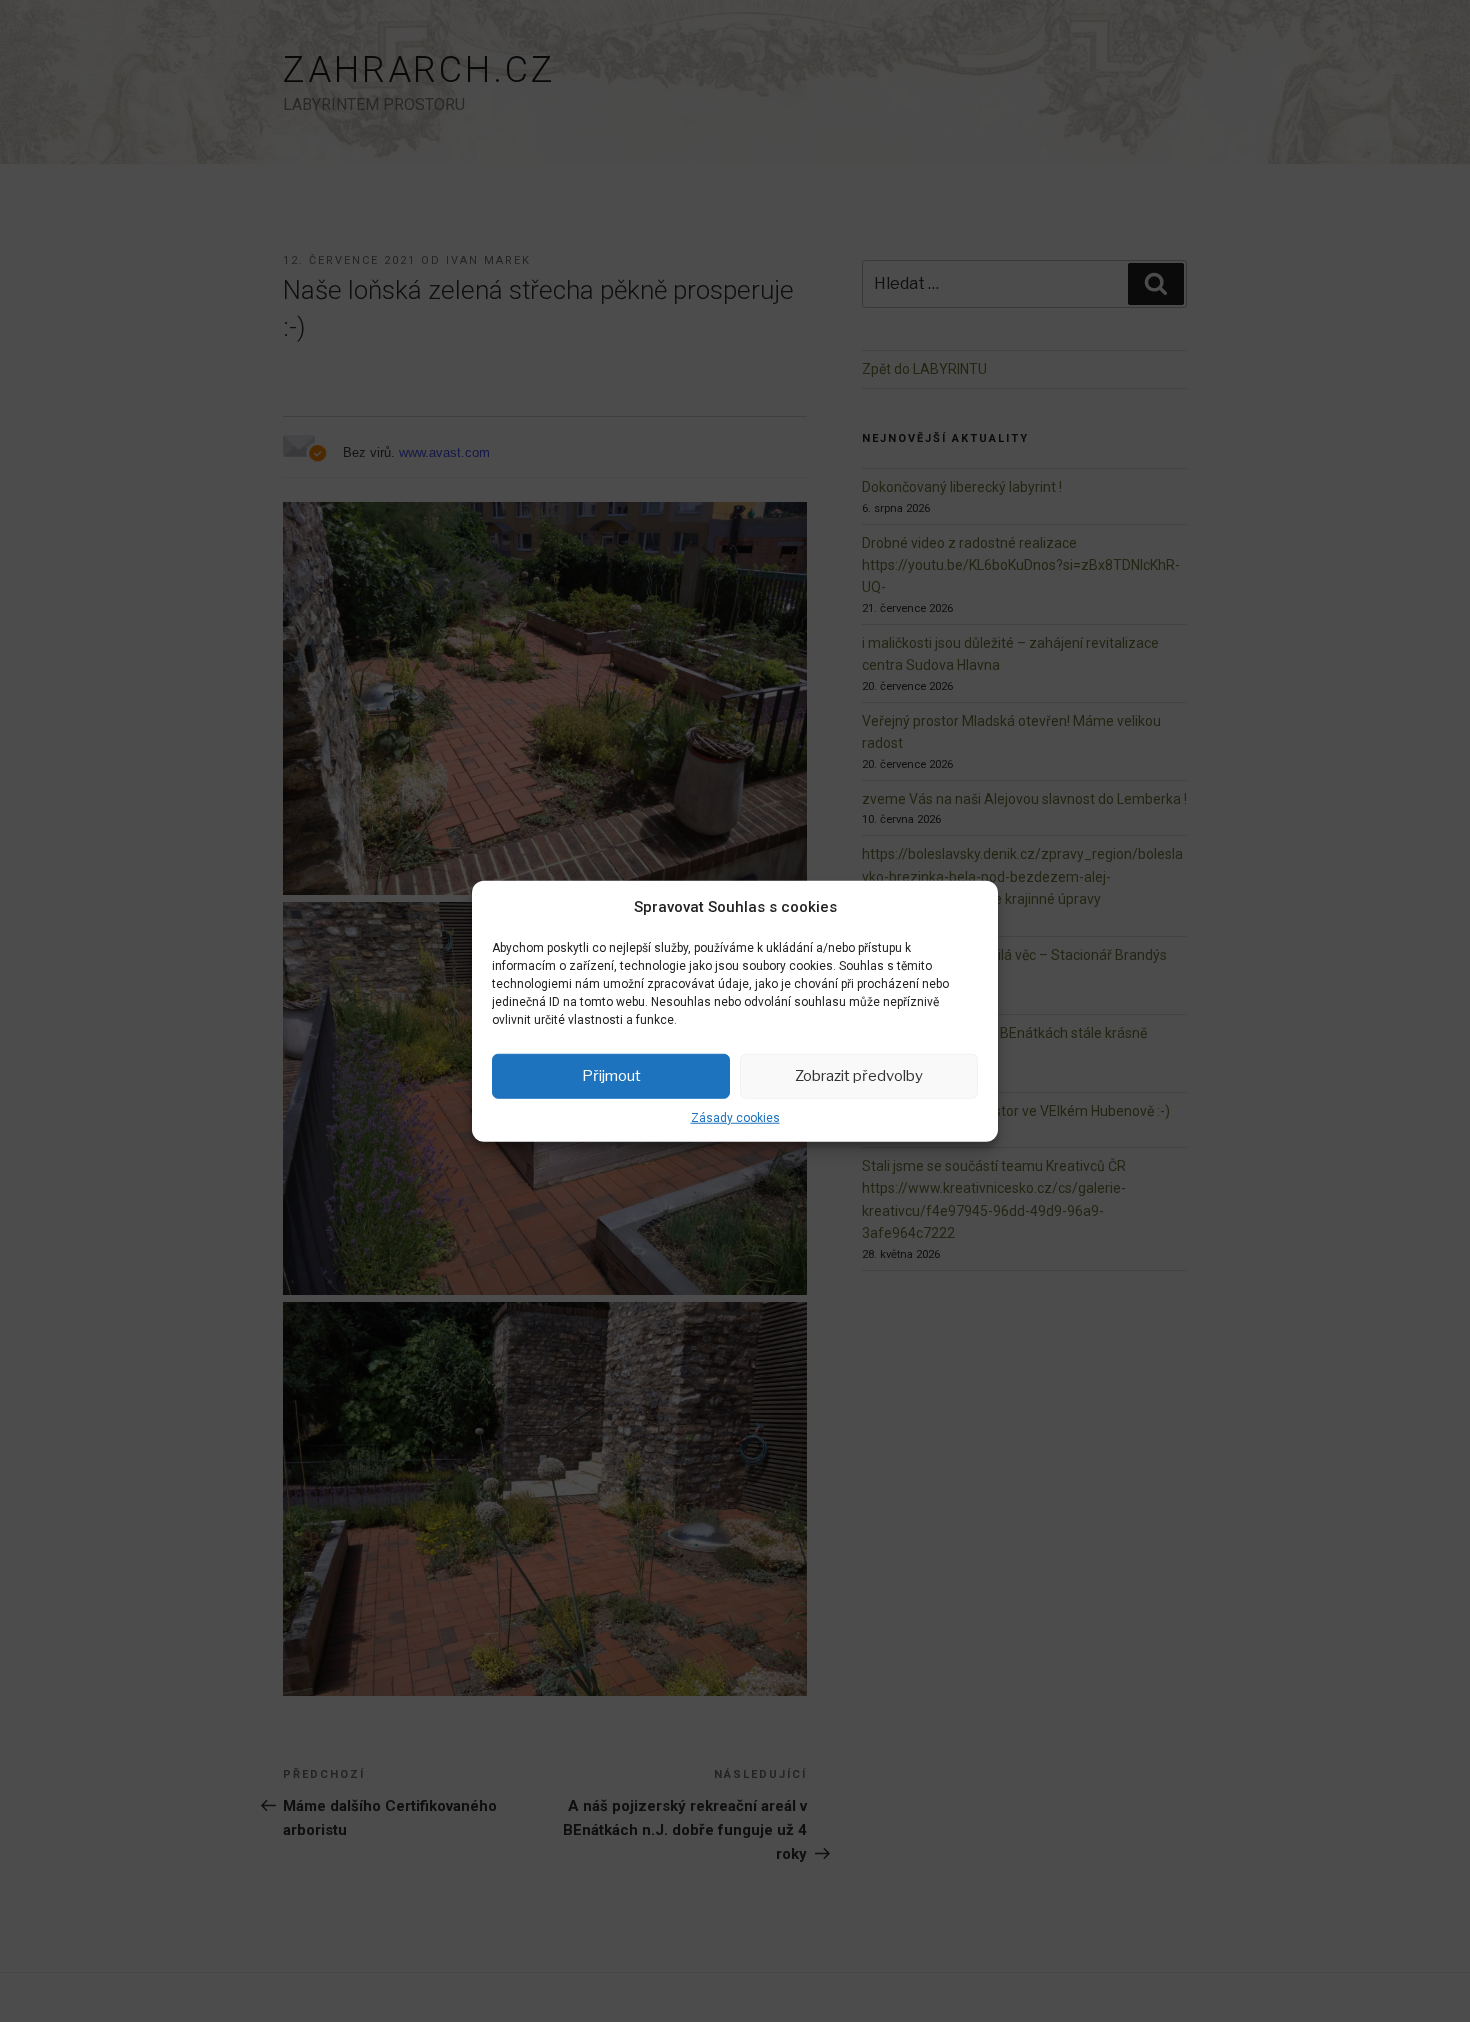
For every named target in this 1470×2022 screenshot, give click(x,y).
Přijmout (611, 1076)
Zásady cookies (735, 1117)
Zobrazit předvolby (859, 1076)
